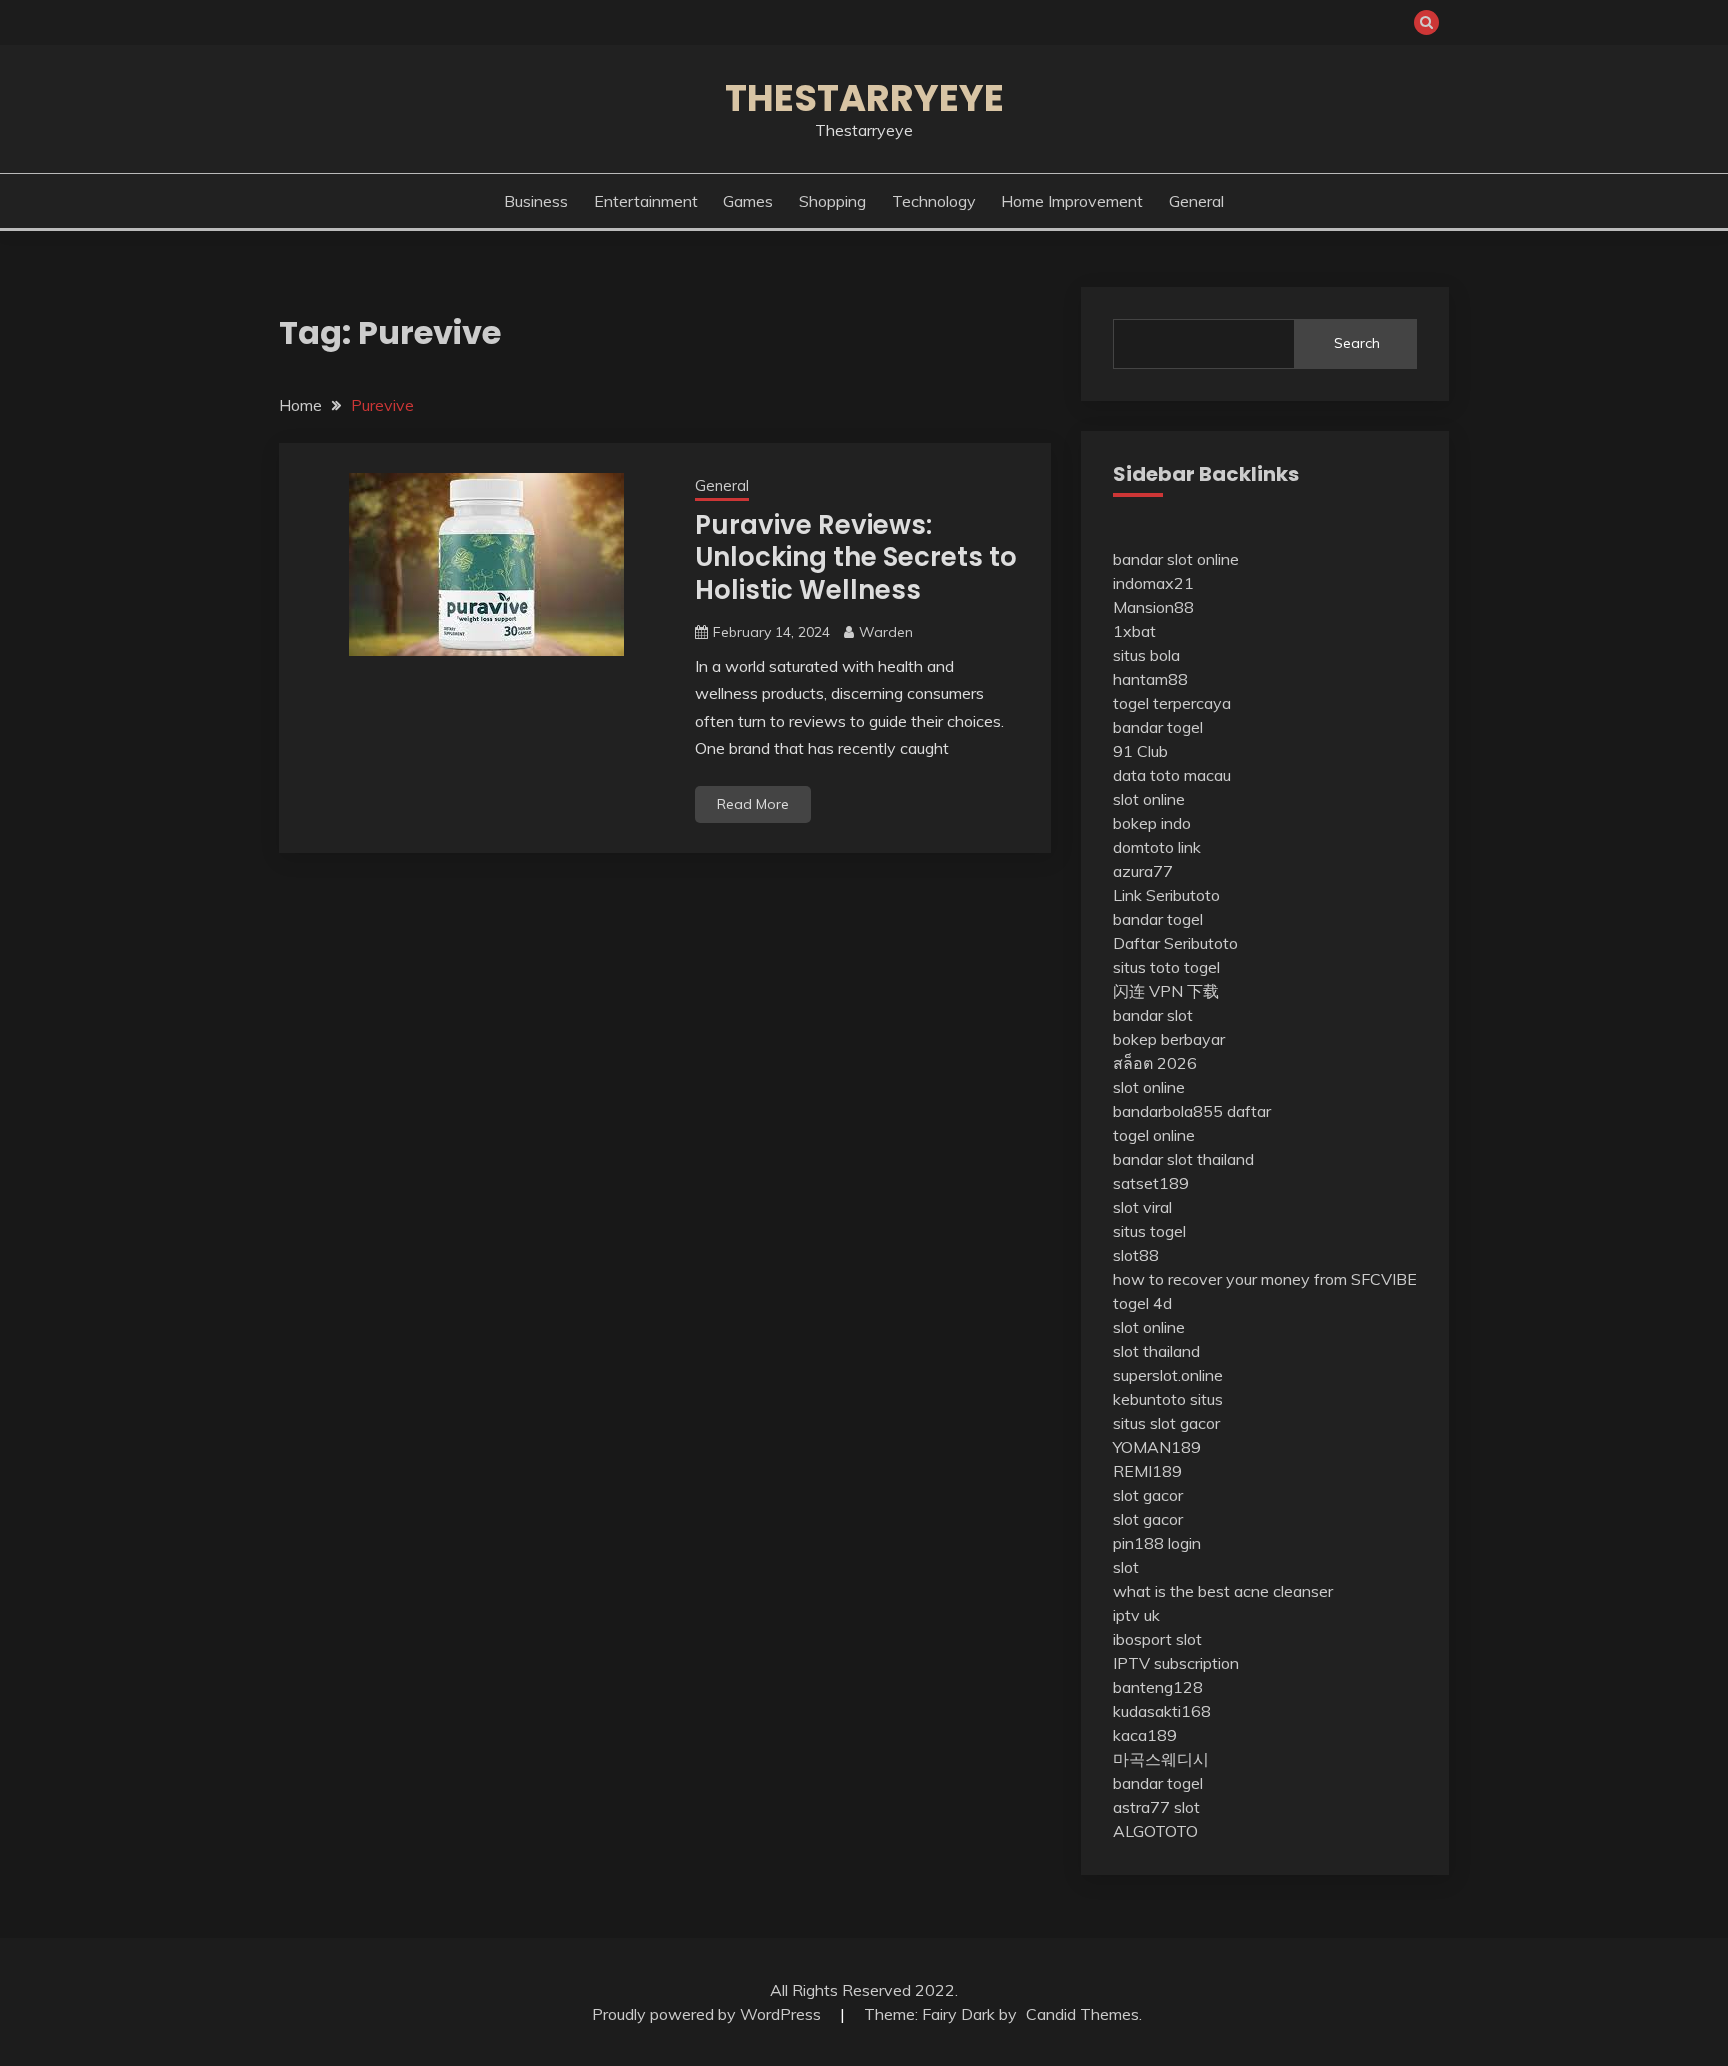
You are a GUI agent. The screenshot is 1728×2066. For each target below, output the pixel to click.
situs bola (1146, 655)
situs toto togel (1166, 967)
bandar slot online (1176, 559)
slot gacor (1148, 1495)
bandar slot (1153, 1015)
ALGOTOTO (1155, 1831)
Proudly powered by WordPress (708, 2014)
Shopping (832, 201)
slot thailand (1156, 1351)
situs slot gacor (1166, 1423)
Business (536, 201)
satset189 (1151, 1183)
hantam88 (1150, 679)
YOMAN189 (1157, 1447)
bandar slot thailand (1183, 1159)
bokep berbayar (1169, 1039)
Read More (753, 804)
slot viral (1142, 1207)
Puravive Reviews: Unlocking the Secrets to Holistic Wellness (856, 557)
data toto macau (1172, 775)
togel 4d (1142, 1303)
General (1196, 201)
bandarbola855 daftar (1192, 1111)
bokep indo (1152, 823)
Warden (886, 632)
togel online (1154, 1135)
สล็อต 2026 (1155, 1063)
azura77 (1143, 871)
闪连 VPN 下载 (1166, 991)
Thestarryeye (864, 98)
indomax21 (1153, 583)
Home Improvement (1072, 201)
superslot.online (1168, 1375)
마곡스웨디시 (1161, 1759)
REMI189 (1147, 1471)
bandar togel (1158, 727)
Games (748, 201)
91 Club (1140, 751)
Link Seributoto (1166, 895)
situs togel (1149, 1231)
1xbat (1134, 631)
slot (1126, 1567)
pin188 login (1157, 1543)
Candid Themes (1082, 2014)
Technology (934, 201)
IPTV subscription (1176, 1663)
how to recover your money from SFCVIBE (1265, 1279)
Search (1357, 343)
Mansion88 (1153, 607)
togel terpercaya (1172, 703)
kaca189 (1145, 1735)
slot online (1149, 799)
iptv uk (1136, 1615)
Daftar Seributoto (1175, 943)
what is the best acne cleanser (1223, 1591)
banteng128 (1158, 1687)
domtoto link (1157, 847)
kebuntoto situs (1168, 1399)
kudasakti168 (1162, 1711)
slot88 (1136, 1255)
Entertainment (646, 201)
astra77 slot (1156, 1807)
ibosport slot (1157, 1639)
